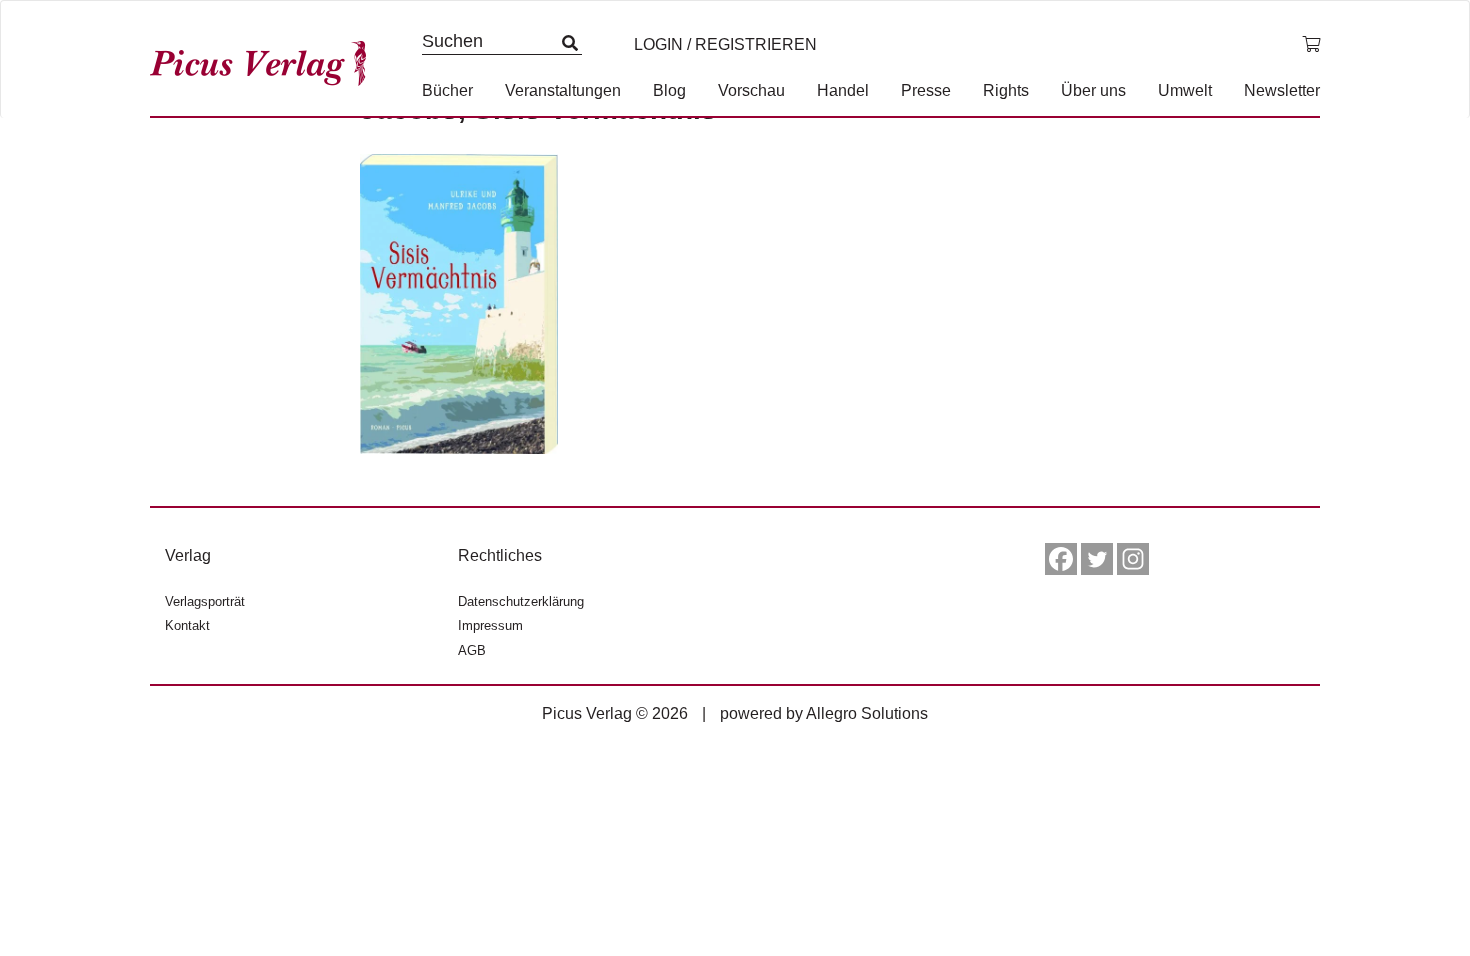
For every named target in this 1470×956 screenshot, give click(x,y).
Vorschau (751, 90)
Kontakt (187, 625)
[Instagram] (1133, 559)
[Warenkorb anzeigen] (1311, 45)
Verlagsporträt (205, 601)
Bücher (447, 90)
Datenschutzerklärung (521, 601)
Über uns (1093, 90)
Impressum (490, 625)
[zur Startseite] (265, 58)
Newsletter (1282, 90)
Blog (669, 90)
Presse (926, 90)
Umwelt (1185, 90)
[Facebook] (1061, 559)
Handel (843, 90)
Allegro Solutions (867, 713)
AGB (472, 650)
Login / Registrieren (725, 44)
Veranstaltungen (563, 90)
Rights (1006, 90)
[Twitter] (1097, 559)
